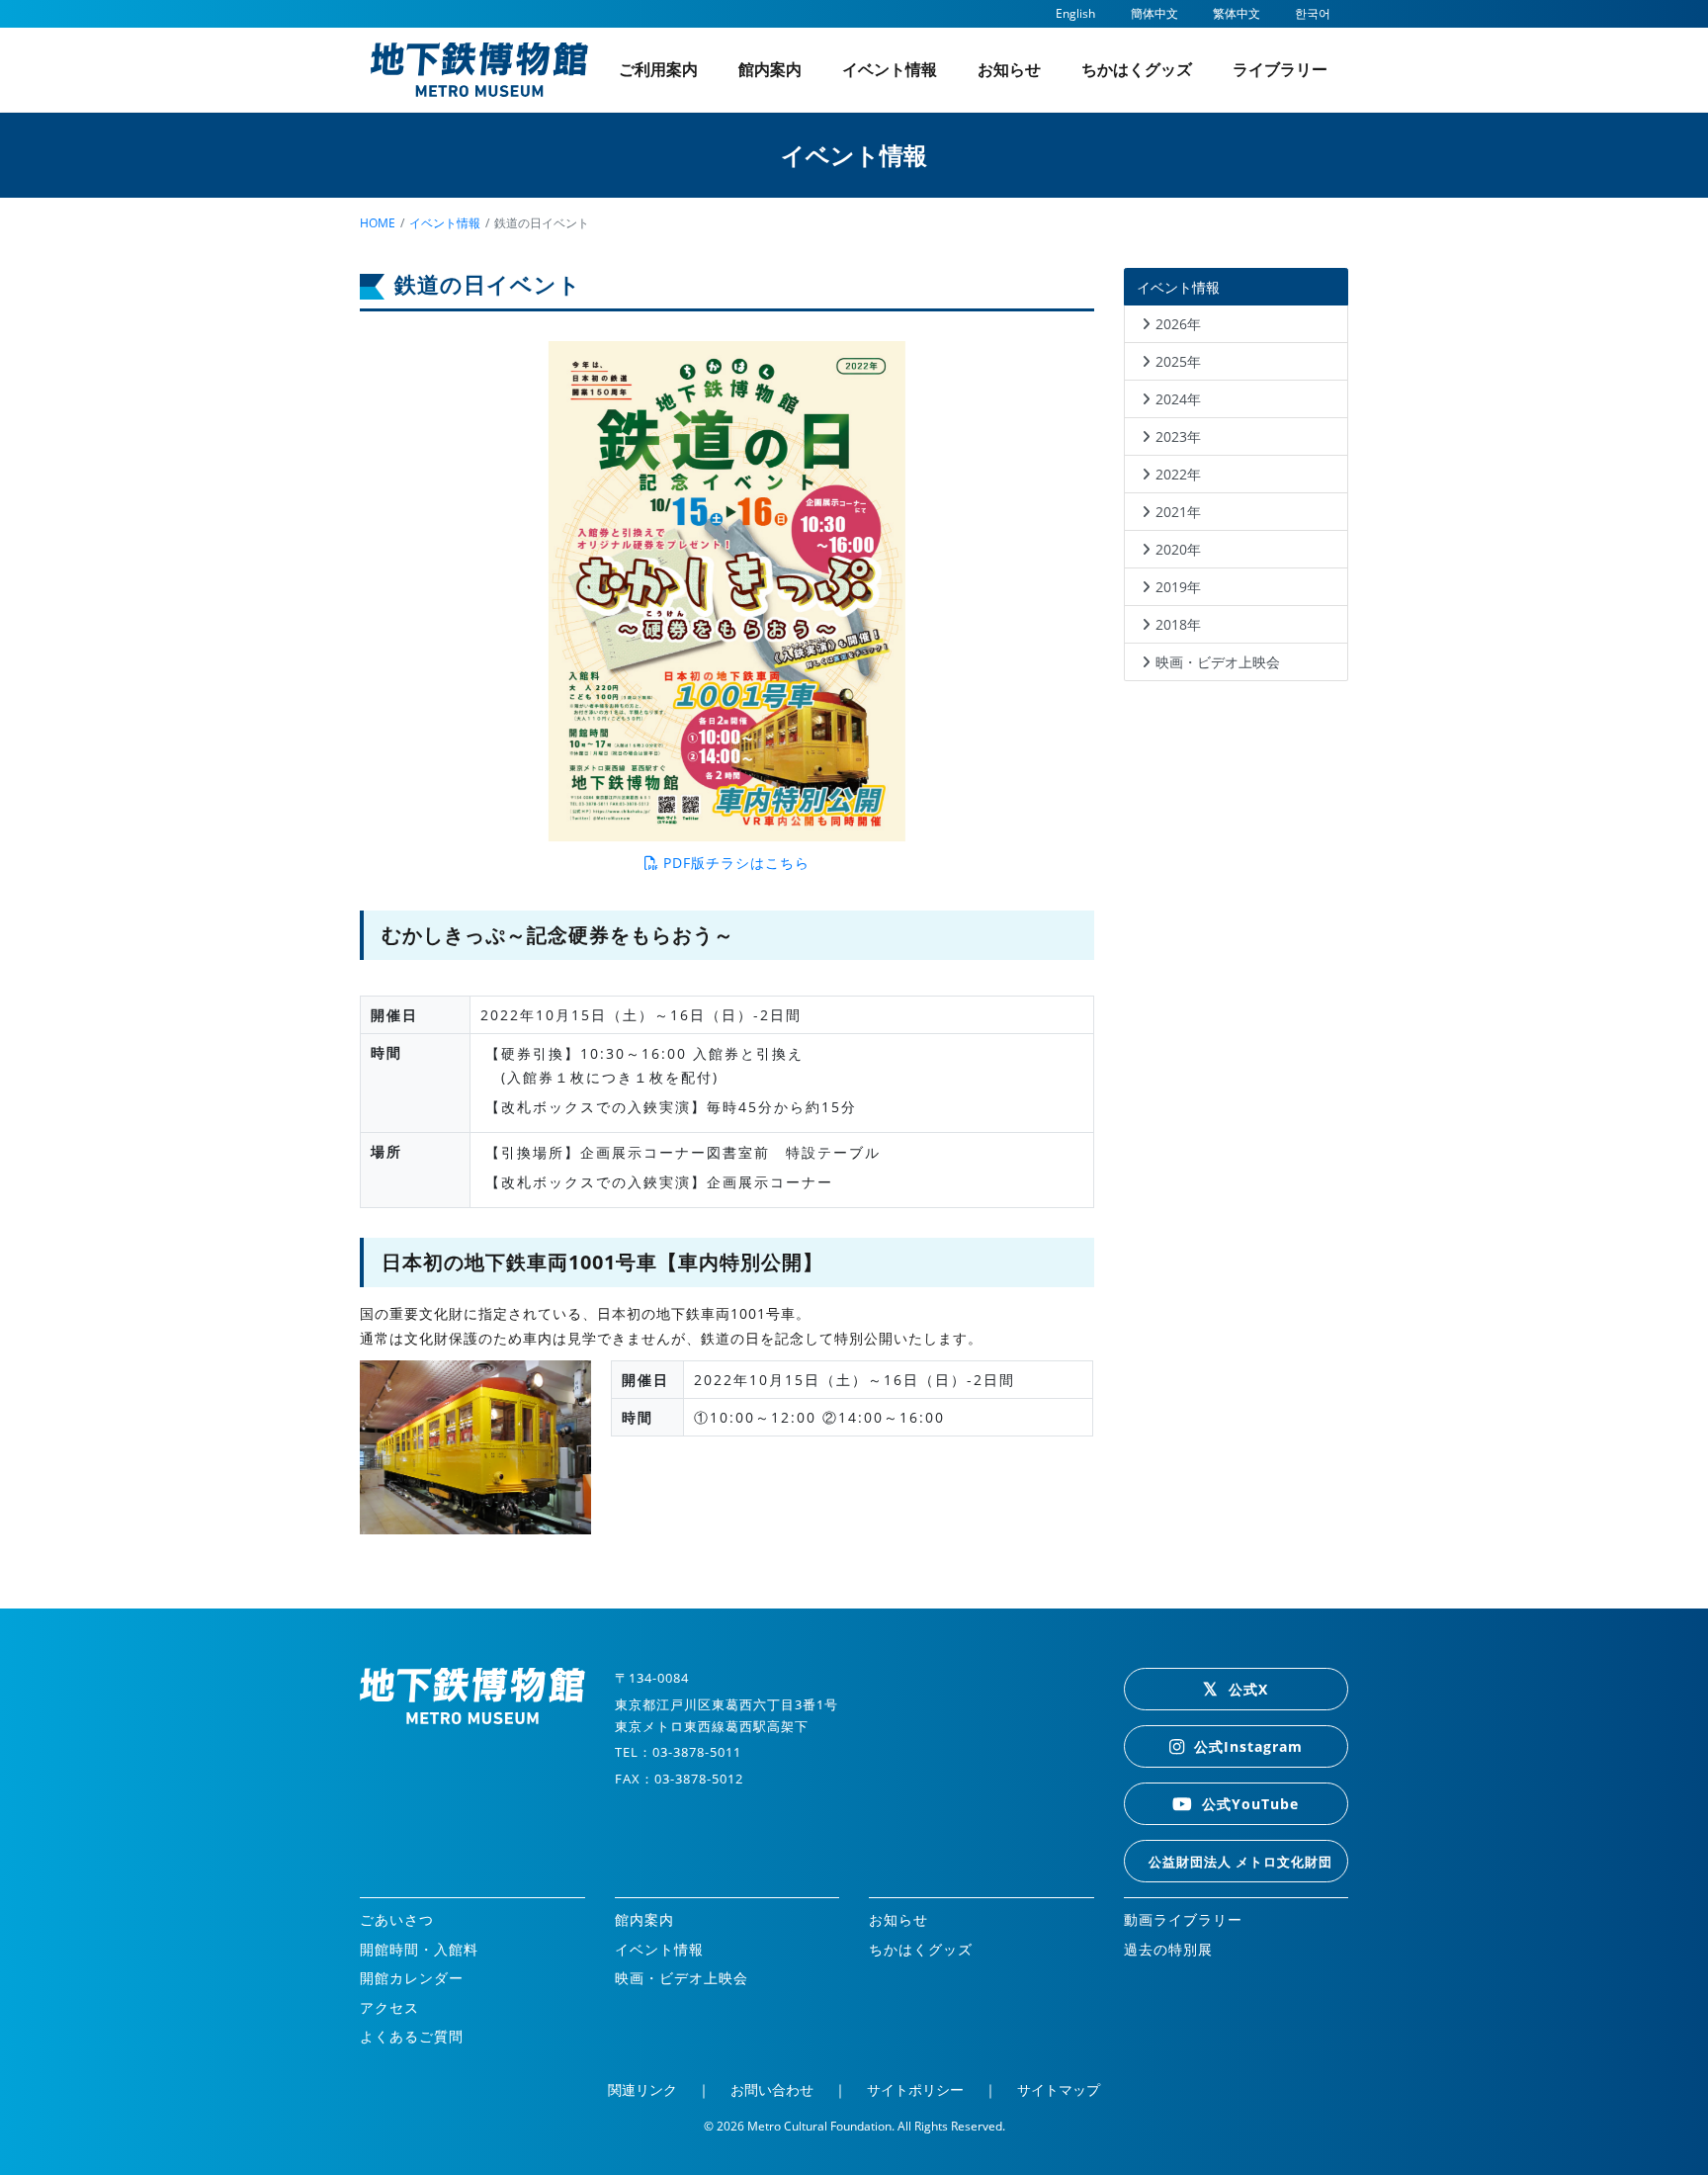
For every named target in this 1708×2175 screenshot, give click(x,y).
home (378, 223)
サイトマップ (1059, 2089)
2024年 (1178, 399)
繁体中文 (1237, 13)
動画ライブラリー (1183, 1919)
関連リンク (642, 2089)
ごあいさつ (397, 1919)
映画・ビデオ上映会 (1218, 662)
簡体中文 (1154, 13)
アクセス (389, 2007)
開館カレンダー (412, 1978)
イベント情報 (890, 69)
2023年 (1178, 436)
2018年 (1178, 624)
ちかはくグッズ (1137, 69)
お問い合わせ (772, 2089)
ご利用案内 (658, 69)
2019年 (1178, 587)
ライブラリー (1280, 69)
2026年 (1178, 324)
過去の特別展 (1168, 1949)
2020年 (1178, 549)
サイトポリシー (915, 2089)
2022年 (1178, 474)
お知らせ (1009, 69)
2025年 (1178, 361)
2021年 (1178, 512)
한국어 (1313, 13)
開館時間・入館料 (419, 1949)
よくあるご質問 (412, 2036)
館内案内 (770, 69)
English (1075, 13)
